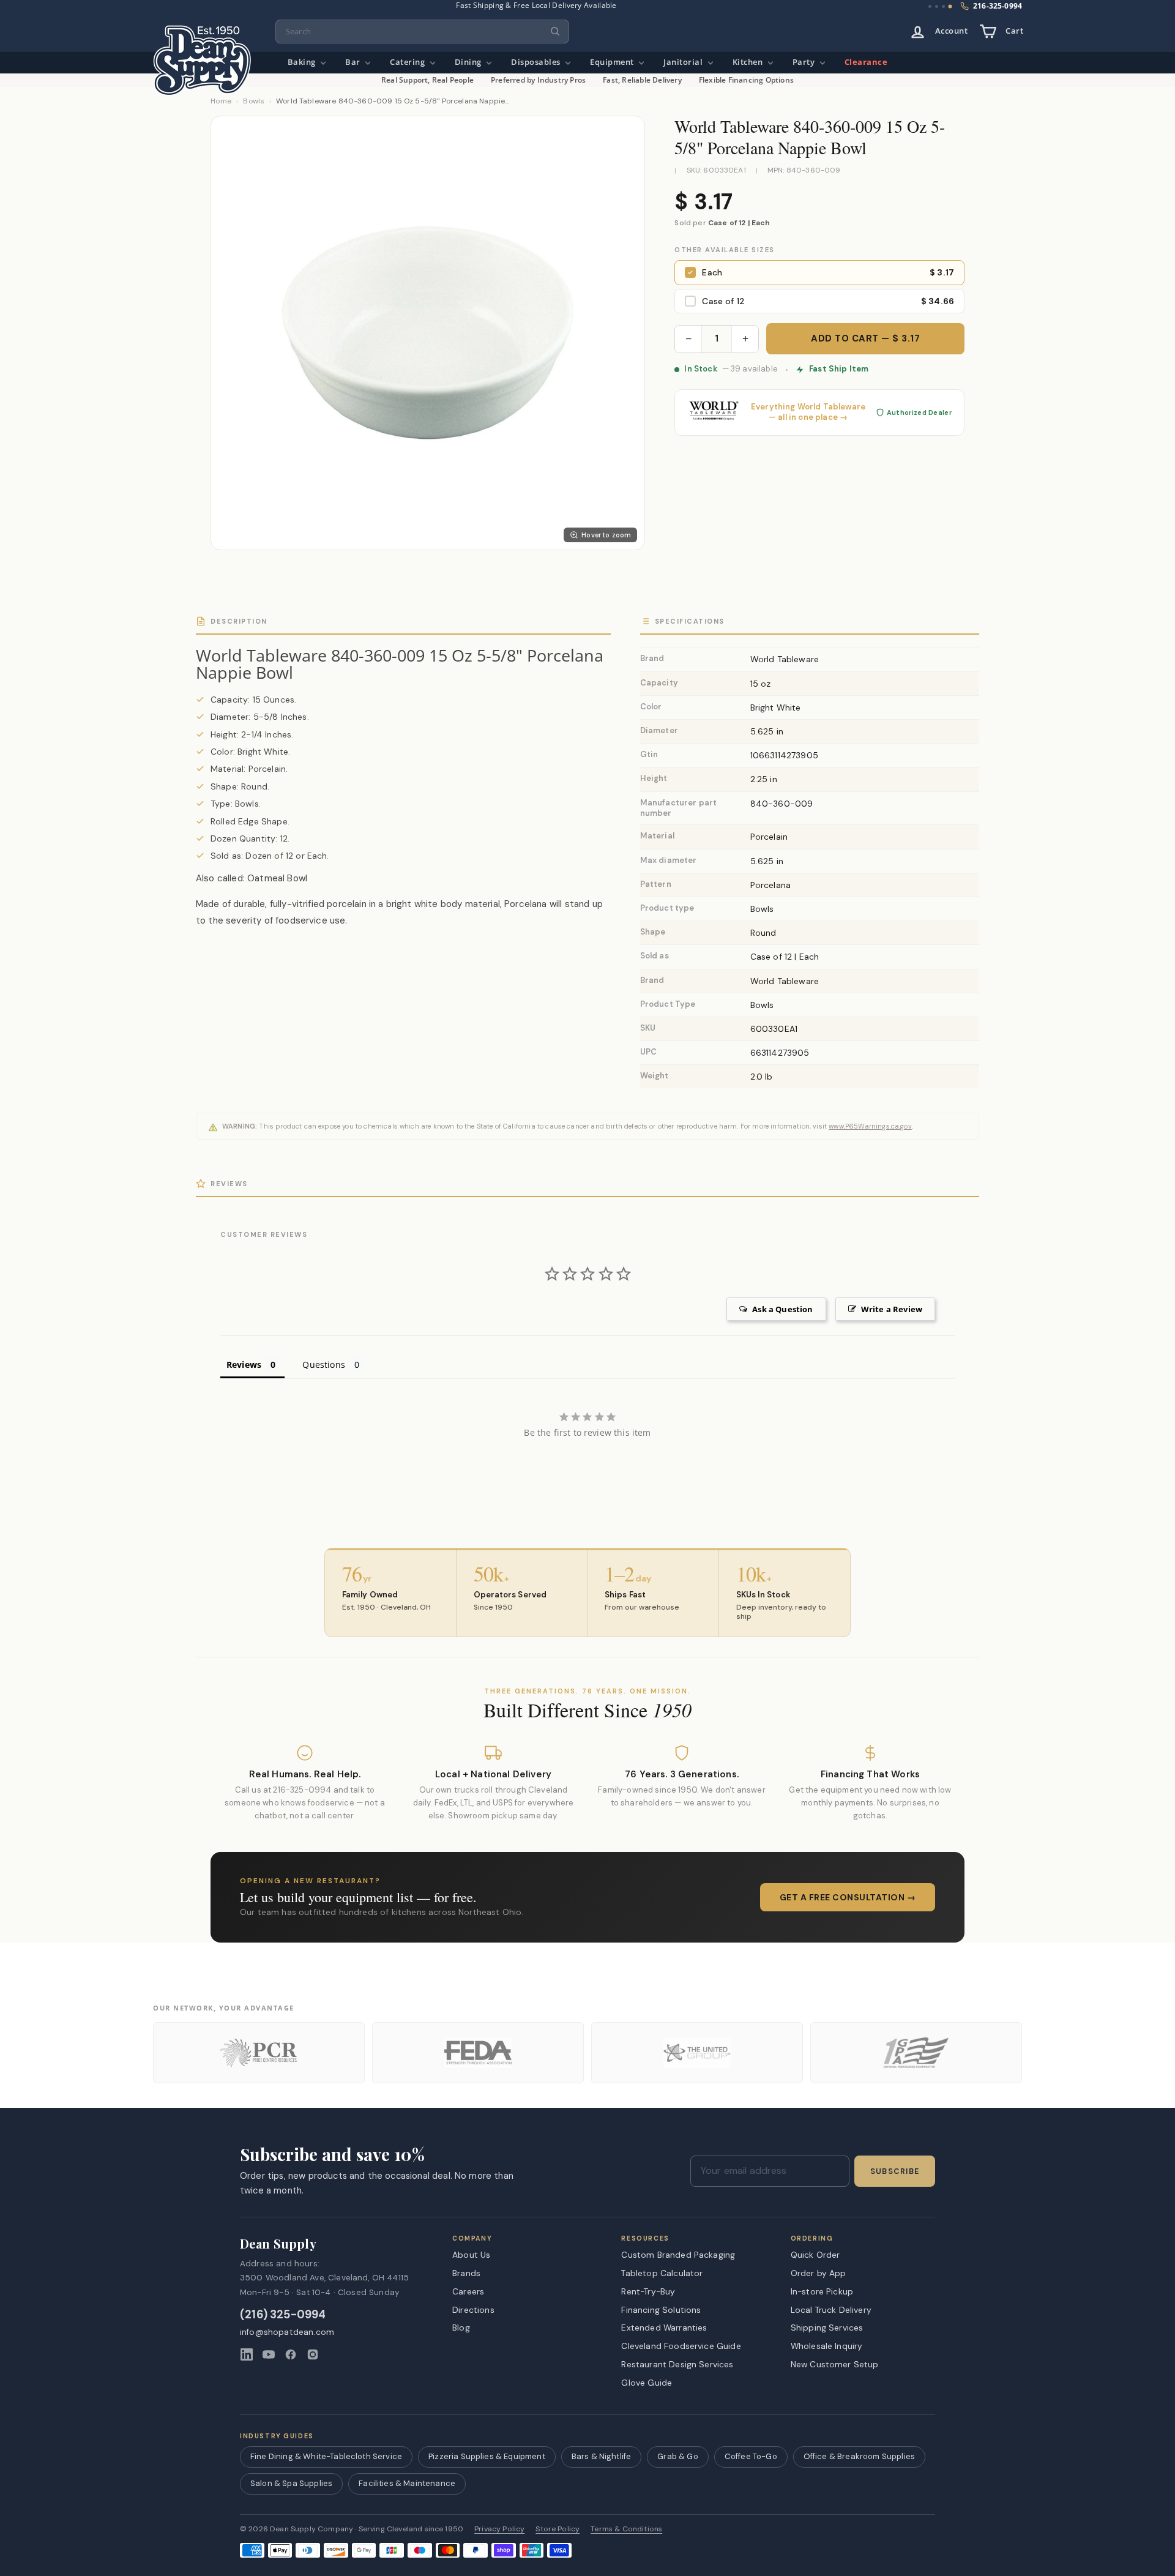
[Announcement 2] (937, 6)
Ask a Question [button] (782, 1309)
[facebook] (291, 2354)
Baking (303, 62)
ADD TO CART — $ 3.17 (865, 338)
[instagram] (313, 2354)
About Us (471, 2255)
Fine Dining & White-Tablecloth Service (326, 2456)
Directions (473, 2310)
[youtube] (269, 2354)
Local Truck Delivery (831, 2310)
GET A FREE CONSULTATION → (848, 1897)
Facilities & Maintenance (407, 2483)
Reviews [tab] (244, 1365)
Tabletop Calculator (662, 2273)
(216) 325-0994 (283, 2315)
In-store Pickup (822, 2291)
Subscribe (895, 2171)
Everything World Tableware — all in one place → (808, 412)
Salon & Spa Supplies (291, 2483)
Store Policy (558, 2529)
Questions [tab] (323, 1365)
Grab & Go (677, 2456)
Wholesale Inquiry (827, 2346)
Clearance (866, 62)
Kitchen (749, 62)
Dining (469, 62)
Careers (468, 2291)
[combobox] (422, 32)
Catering (408, 62)
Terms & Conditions (626, 2529)
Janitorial (684, 62)
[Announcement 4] (950, 7)
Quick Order (815, 2255)
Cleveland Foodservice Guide (681, 2346)
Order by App (819, 2273)
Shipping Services (827, 2328)
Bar (354, 62)
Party (805, 62)
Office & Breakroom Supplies (859, 2456)
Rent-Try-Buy (648, 2291)
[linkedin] (247, 2354)
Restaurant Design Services (677, 2364)
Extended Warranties (664, 2328)
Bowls (254, 101)
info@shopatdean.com (287, 2332)
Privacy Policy (499, 2529)
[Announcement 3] (943, 6)
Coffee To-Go (751, 2456)
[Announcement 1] (930, 6)
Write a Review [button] (892, 1309)
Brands (466, 2273)
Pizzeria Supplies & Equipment (487, 2456)
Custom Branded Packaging (678, 2255)
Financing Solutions (661, 2310)
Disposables (537, 62)
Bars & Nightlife (602, 2456)
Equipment (613, 62)
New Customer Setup (835, 2364)
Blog (461, 2328)
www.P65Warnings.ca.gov (870, 1126)
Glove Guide (647, 2383)
